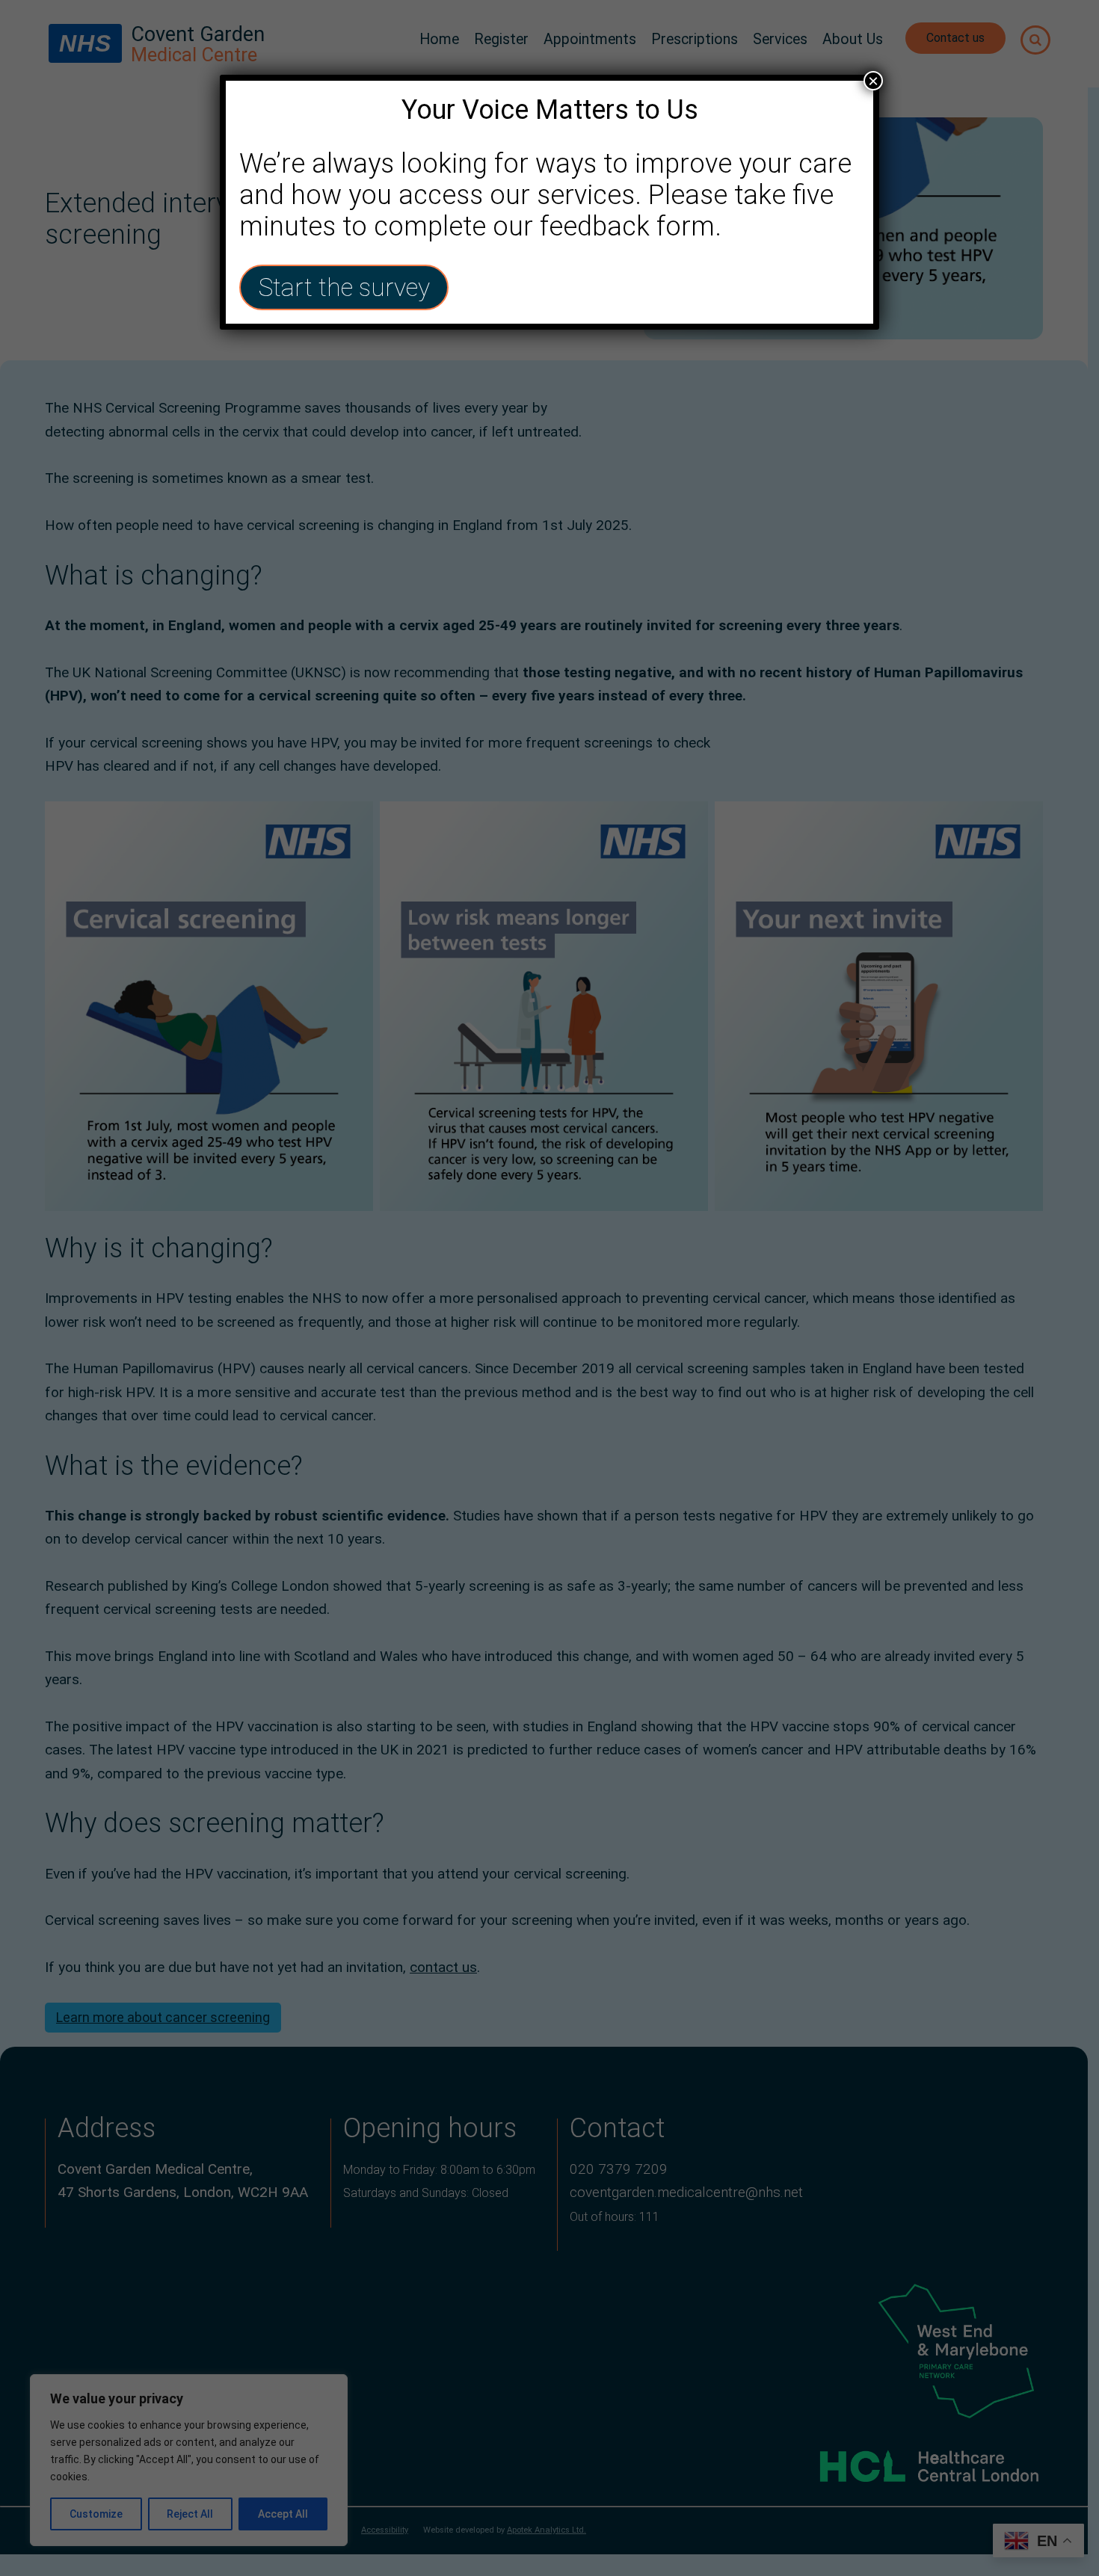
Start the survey (344, 287)
